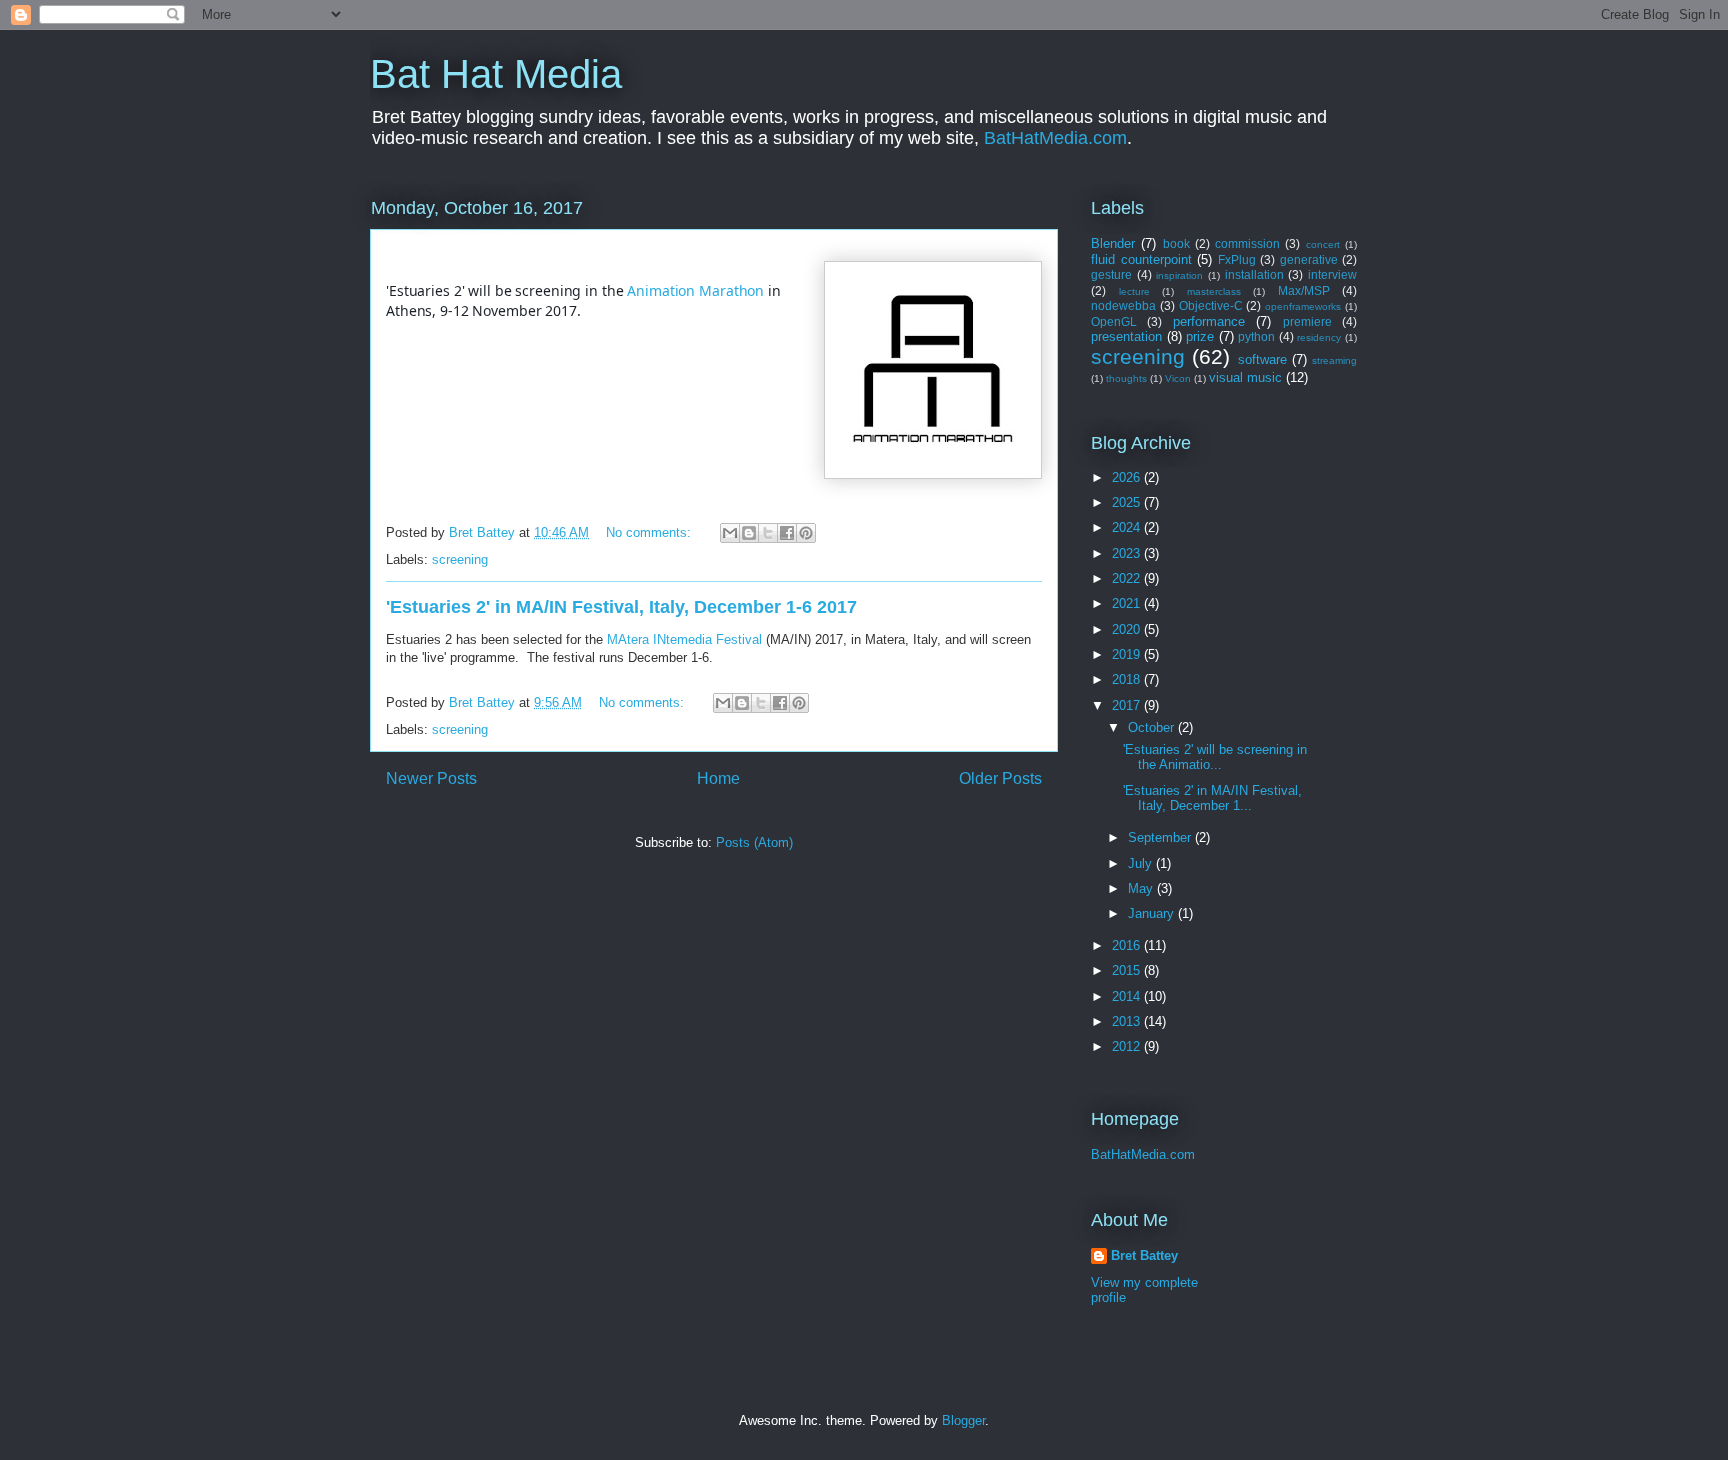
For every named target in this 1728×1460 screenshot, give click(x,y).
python (1256, 336)
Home (718, 778)
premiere (1307, 321)
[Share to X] (768, 533)
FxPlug (1237, 259)
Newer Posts (431, 778)
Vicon (1178, 378)
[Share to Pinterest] (806, 533)
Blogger (963, 1420)
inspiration (1179, 275)
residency (1319, 337)
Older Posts (1000, 778)
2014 (1128, 996)
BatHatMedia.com (1055, 138)
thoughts (1126, 378)
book (1176, 243)
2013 (1128, 1021)
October (1153, 727)
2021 (1128, 603)
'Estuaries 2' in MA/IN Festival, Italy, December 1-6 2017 (621, 607)
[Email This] (730, 533)
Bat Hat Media (496, 74)
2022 (1128, 578)
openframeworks (1303, 306)
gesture (1111, 274)
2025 (1128, 502)
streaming (1334, 360)
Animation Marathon (695, 290)
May (1142, 888)
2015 (1128, 970)
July (1142, 863)
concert (1323, 244)
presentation (1126, 336)
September (1161, 837)
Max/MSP (1304, 290)
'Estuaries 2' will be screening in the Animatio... (1215, 757)
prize (1200, 336)
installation (1254, 274)
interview (1332, 274)
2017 (1128, 705)
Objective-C (1211, 305)
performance (1209, 321)
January (1153, 913)
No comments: (650, 532)
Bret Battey (484, 532)
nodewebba (1123, 305)
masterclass (1214, 291)
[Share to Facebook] (787, 533)
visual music (1245, 377)
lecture (1134, 291)
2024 (1128, 527)
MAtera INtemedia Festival (684, 639)
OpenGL (1114, 321)
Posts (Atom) (754, 842)
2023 (1128, 553)
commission (1247, 243)
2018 (1128, 679)
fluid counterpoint (1141, 259)
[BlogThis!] (749, 533)
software (1262, 359)
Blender (1113, 243)
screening (460, 559)
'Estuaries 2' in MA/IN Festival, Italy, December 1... (1212, 798)
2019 (1128, 654)
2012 (1128, 1046)
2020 (1128, 629)
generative (1309, 259)
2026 (1128, 477)
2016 (1128, 945)
